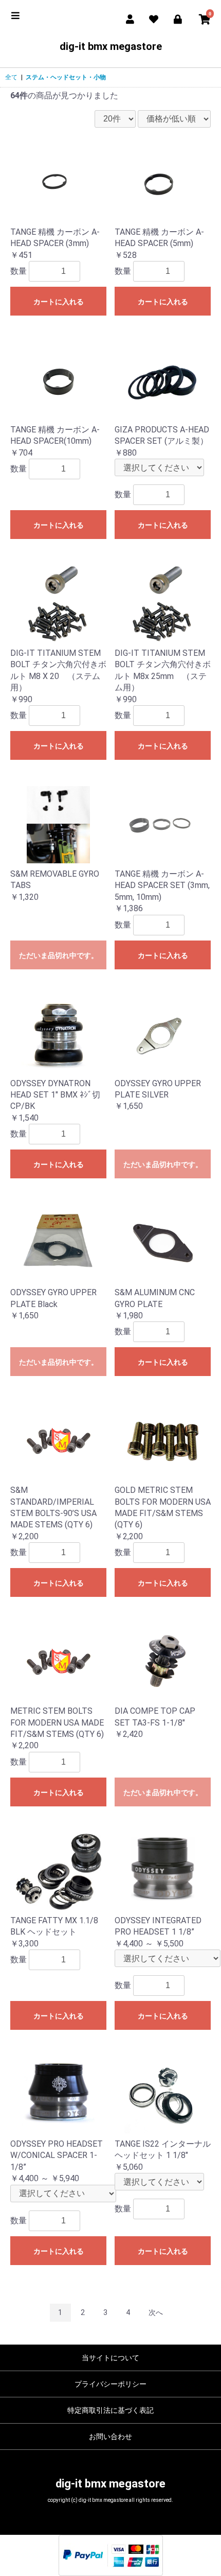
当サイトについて (110, 2358)
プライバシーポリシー (110, 2384)
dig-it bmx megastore (111, 46)
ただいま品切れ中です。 (59, 955)
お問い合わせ (110, 2436)
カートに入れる (59, 302)
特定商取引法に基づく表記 (110, 2410)
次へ (156, 2312)
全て (11, 77)
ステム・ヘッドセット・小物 (66, 77)
